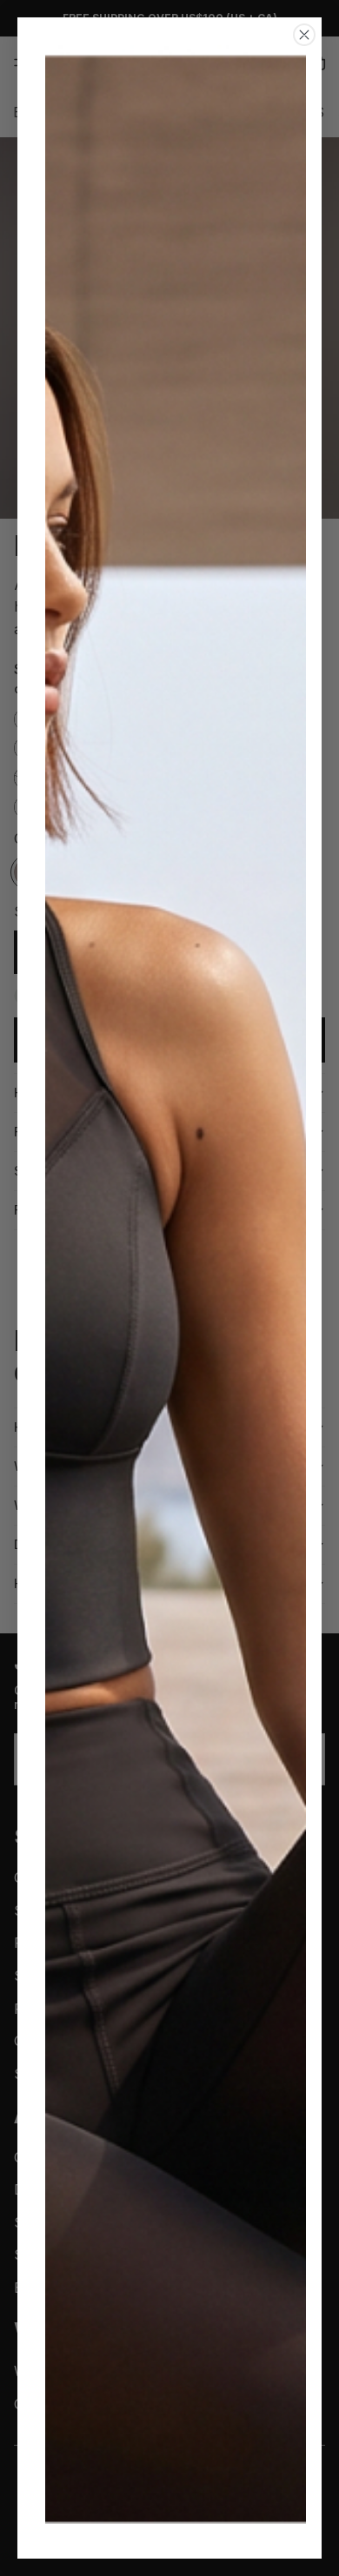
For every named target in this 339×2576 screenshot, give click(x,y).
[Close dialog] (304, 35)
